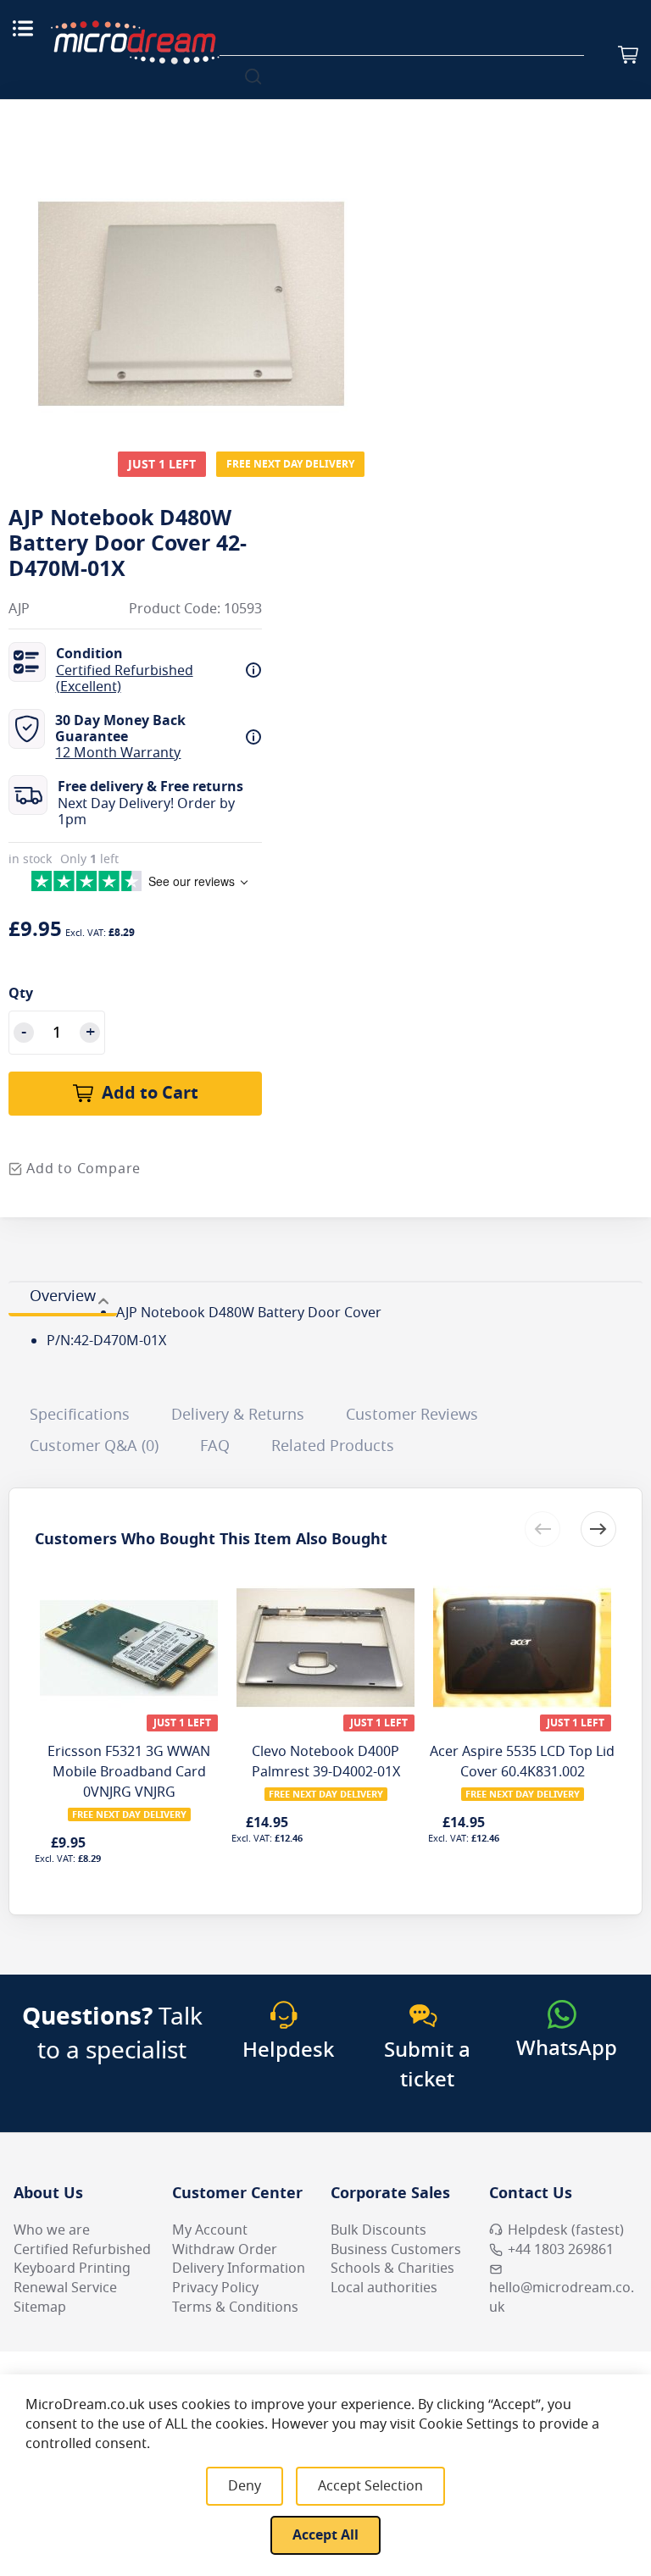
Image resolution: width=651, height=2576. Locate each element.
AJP (19, 609)
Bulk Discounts (378, 2230)
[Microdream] (135, 42)
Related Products (333, 1446)
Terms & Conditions (235, 2307)
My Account (210, 2230)
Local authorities (384, 2288)
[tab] (63, 1299)
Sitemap (40, 2307)
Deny (245, 2486)
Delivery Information (239, 2269)
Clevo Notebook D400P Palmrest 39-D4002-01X (326, 1762)
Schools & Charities (392, 2269)
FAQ (215, 1446)
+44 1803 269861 (561, 2250)
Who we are (52, 2230)
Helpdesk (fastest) (566, 2230)
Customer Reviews (412, 1415)
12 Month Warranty (118, 753)
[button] (598, 1529)
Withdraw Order (225, 2250)
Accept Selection (370, 2486)
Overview (63, 1296)
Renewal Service (65, 2288)
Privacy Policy (215, 2288)
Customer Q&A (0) (94, 1446)
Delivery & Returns (238, 1415)
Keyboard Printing (72, 2269)
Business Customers (396, 2250)
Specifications (80, 1415)
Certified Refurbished (82, 2250)
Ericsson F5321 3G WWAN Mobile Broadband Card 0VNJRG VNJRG (129, 1772)
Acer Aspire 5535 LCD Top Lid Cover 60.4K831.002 (522, 1762)
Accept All (325, 2535)
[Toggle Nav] (23, 28)
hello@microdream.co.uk (562, 2298)
